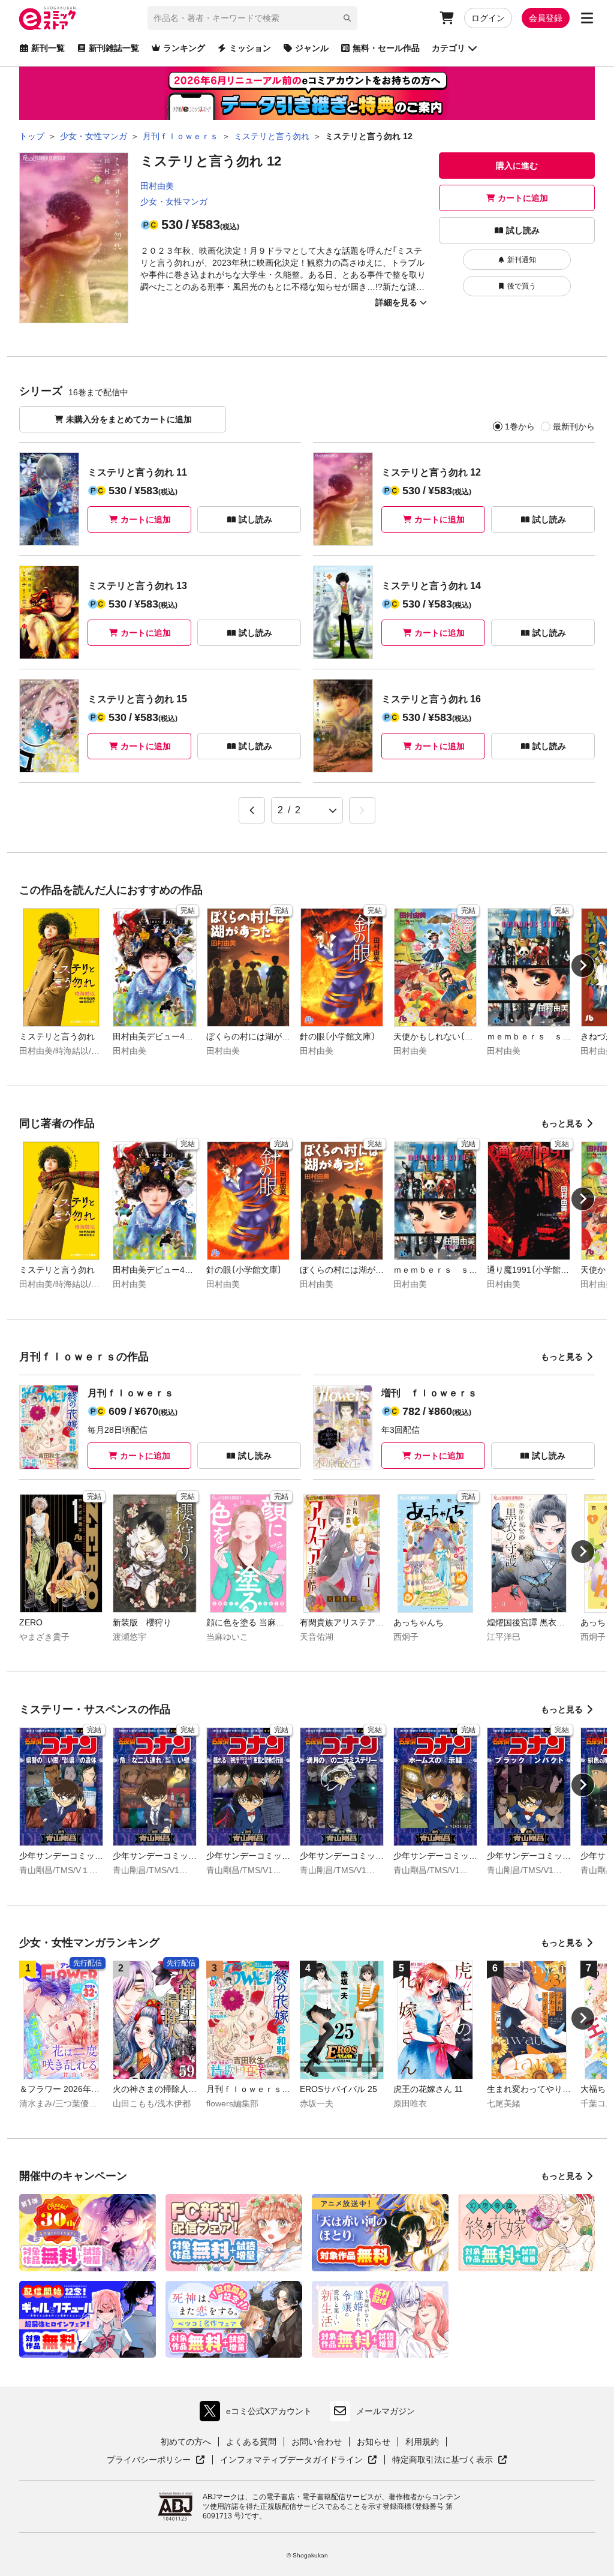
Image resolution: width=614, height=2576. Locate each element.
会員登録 (546, 18)
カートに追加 (523, 198)
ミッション (250, 48)
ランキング (184, 48)
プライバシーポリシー (156, 2460)
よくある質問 (251, 2442)
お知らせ (374, 2442)
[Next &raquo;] (362, 810)
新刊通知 (522, 260)
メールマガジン (386, 2411)
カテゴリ (449, 48)
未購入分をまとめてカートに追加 (129, 419)
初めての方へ (186, 2442)
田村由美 (157, 186)
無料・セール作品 (386, 48)
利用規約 (422, 2442)
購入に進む (517, 166)
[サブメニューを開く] (587, 18)
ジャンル (312, 48)
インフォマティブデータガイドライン (291, 2460)
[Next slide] (583, 966)
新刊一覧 (48, 48)
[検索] (347, 18)
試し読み (523, 230)
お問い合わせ (317, 2442)
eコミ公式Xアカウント (259, 2414)
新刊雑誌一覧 (114, 48)
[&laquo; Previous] (252, 810)
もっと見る (562, 1123)
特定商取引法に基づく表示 (450, 2460)
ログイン (488, 18)
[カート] (447, 18)
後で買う (522, 286)
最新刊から (574, 426)
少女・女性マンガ (174, 202)
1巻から (520, 426)
